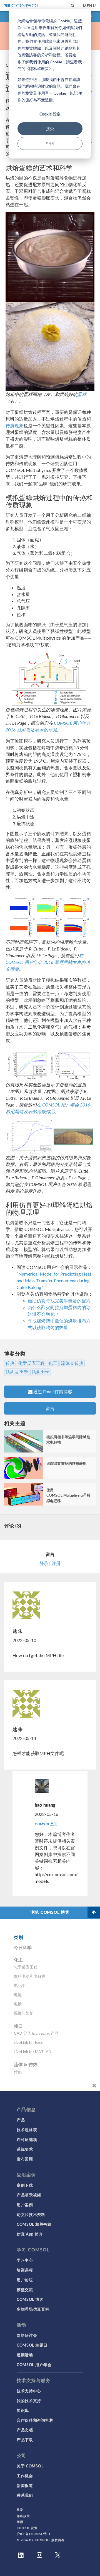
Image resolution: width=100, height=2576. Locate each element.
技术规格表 (27, 2130)
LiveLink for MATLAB (32, 2052)
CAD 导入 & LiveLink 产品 (36, 2033)
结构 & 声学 (17, 1372)
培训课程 (25, 2270)
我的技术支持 (29, 2400)
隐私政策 (23, 2516)
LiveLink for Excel (29, 2042)
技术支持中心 (29, 2391)
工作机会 (25, 2476)
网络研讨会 (27, 2335)
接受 (50, 129)
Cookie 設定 (50, 114)
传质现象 (15, 425)
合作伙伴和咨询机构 (35, 2420)
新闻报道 (25, 2485)
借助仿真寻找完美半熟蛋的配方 (59, 1301)
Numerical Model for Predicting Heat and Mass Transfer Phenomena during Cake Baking (54, 1280)
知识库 (23, 2410)
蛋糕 (82, 394)
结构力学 (41, 1372)
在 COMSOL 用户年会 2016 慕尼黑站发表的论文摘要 (48, 962)
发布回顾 (25, 2159)
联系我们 (25, 2495)
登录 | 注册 (50, 1563)
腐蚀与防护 (24, 2013)
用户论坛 (25, 2280)
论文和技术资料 (31, 2214)
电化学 (20, 1985)
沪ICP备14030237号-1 (34, 2534)
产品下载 (25, 2440)
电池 (18, 1995)
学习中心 (25, 2260)
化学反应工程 (31, 1363)
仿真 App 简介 (30, 2234)
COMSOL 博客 (30, 2299)
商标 (20, 2522)
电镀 (18, 2004)
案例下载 (25, 2185)
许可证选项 (27, 2139)
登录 (20, 2510)
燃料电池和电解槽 (30, 1976)
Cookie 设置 (27, 2528)
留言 (50, 1408)
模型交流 (25, 2289)
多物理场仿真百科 (33, 2309)
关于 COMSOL (30, 2466)
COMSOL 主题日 (32, 2345)
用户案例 (25, 2205)
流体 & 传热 (72, 1363)
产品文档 (25, 2430)
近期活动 (25, 2355)
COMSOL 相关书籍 (34, 2224)
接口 (18, 2026)
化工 (53, 1363)
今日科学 (23, 1947)
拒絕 (50, 143)
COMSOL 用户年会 (34, 2364)
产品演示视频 (29, 2195)
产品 (21, 2120)
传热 (10, 1363)
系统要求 (25, 2149)
